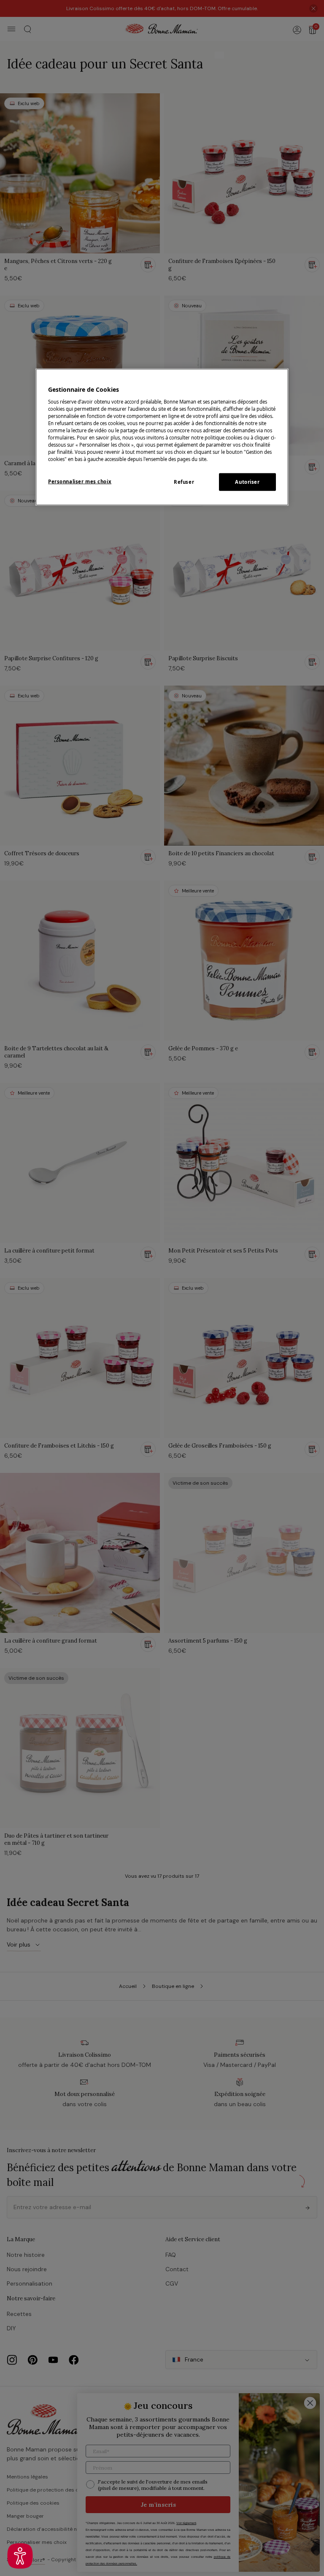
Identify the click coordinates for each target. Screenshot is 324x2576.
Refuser (184, 482)
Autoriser (247, 482)
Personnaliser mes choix (80, 481)
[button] (20, 2556)
